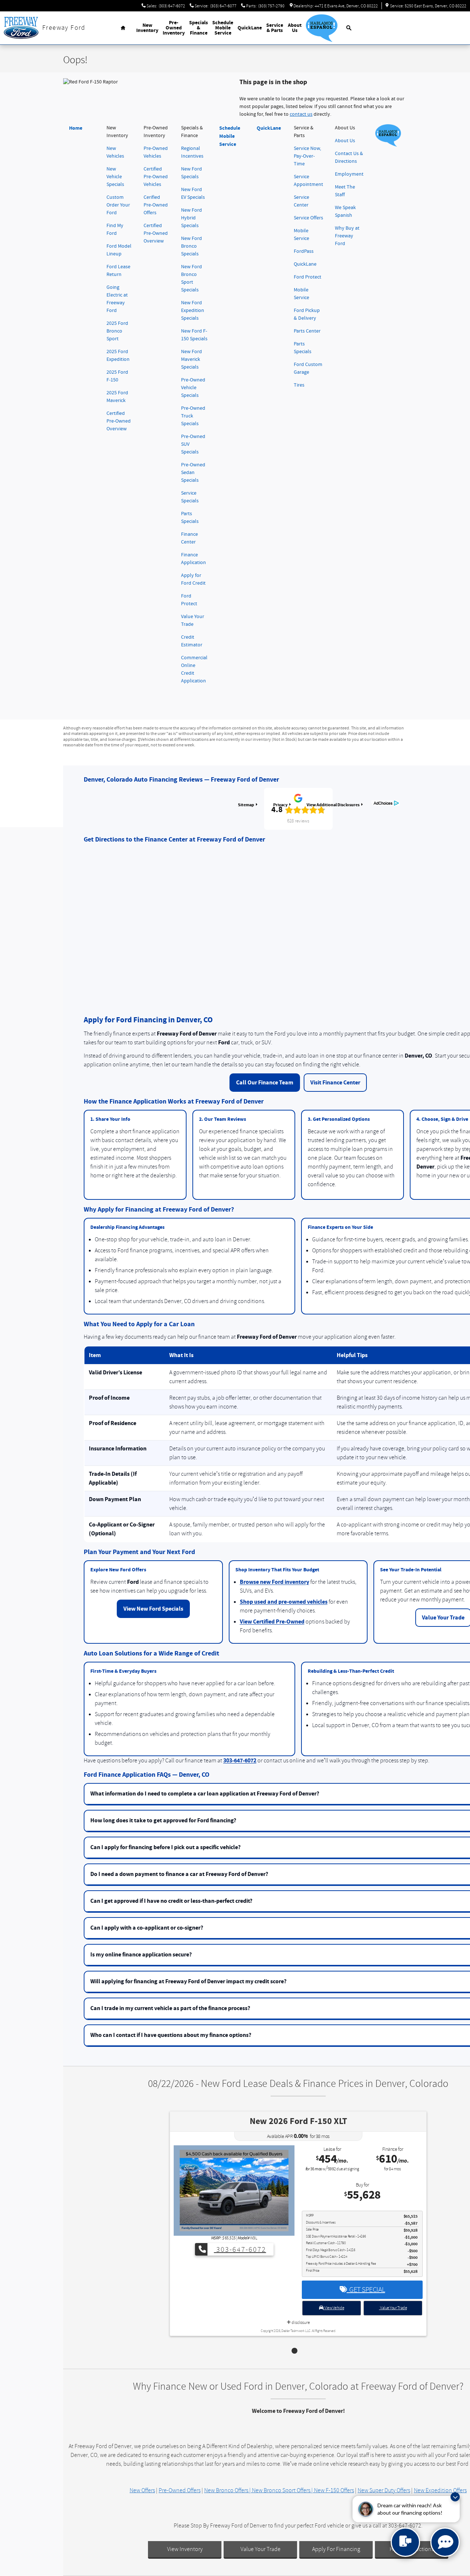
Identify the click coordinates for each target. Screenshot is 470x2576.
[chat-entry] (405, 2542)
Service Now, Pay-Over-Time (307, 156)
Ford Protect (308, 277)
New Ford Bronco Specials (191, 246)
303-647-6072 (240, 1761)
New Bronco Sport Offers (281, 2490)
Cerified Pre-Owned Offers (156, 205)
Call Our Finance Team (265, 1083)
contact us (301, 114)
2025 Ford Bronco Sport (117, 331)
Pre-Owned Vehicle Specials (193, 388)
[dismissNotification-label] (455, 2497)
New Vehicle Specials (115, 177)
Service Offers (308, 218)
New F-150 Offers (334, 2490)
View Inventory (185, 2549)
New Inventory (147, 28)
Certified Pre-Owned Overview (119, 421)
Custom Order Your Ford (118, 205)
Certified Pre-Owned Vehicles (156, 177)
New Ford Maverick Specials (191, 359)
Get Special (366, 2290)
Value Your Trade (393, 2308)
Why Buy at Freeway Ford (347, 236)
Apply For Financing (336, 2549)
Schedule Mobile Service (223, 28)
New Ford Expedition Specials (193, 311)
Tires (299, 385)
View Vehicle (334, 2308)
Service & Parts (275, 28)
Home (76, 128)
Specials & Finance (198, 28)
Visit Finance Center (335, 1083)
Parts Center (307, 331)
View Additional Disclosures (333, 805)
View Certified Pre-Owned (272, 1622)
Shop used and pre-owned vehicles (284, 1602)
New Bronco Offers (226, 2490)
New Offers (142, 2490)
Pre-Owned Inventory (174, 28)
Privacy (280, 805)
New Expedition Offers (440, 2490)
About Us (295, 28)
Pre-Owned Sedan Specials (193, 473)
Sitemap (246, 805)
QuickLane (250, 28)
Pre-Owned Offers (180, 2490)
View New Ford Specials (153, 1609)
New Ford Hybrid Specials (191, 218)
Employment (349, 174)
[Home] (21, 28)
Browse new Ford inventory (274, 1582)
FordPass (304, 251)
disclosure (300, 2323)
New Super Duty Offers (384, 2490)
